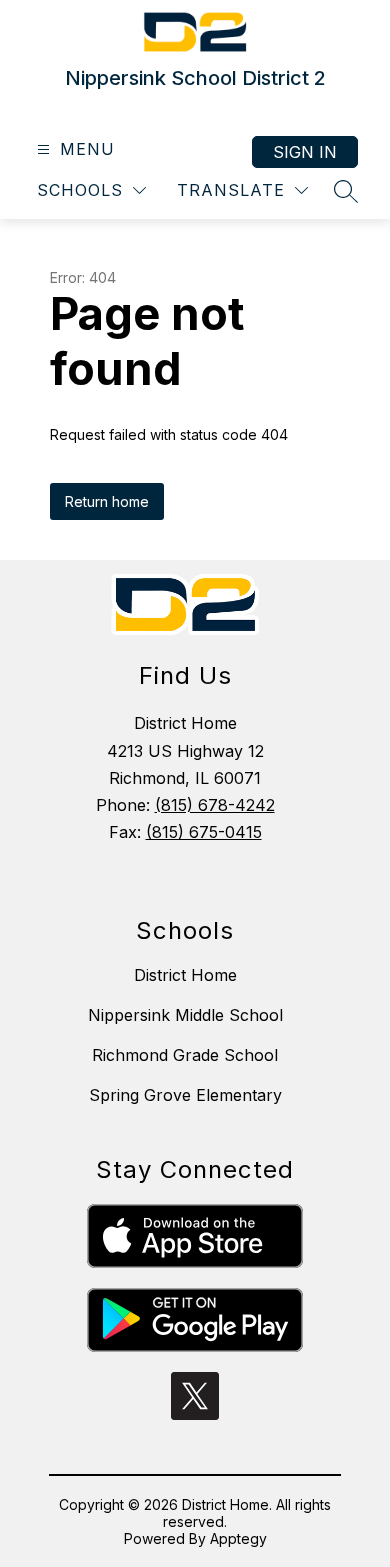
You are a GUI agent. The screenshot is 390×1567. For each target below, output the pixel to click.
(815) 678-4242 (215, 805)
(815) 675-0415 (204, 832)
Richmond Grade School (185, 1055)
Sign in (305, 152)
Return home (107, 501)
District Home (185, 975)
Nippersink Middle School (185, 1015)
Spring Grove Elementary (185, 1095)
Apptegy (238, 1538)
